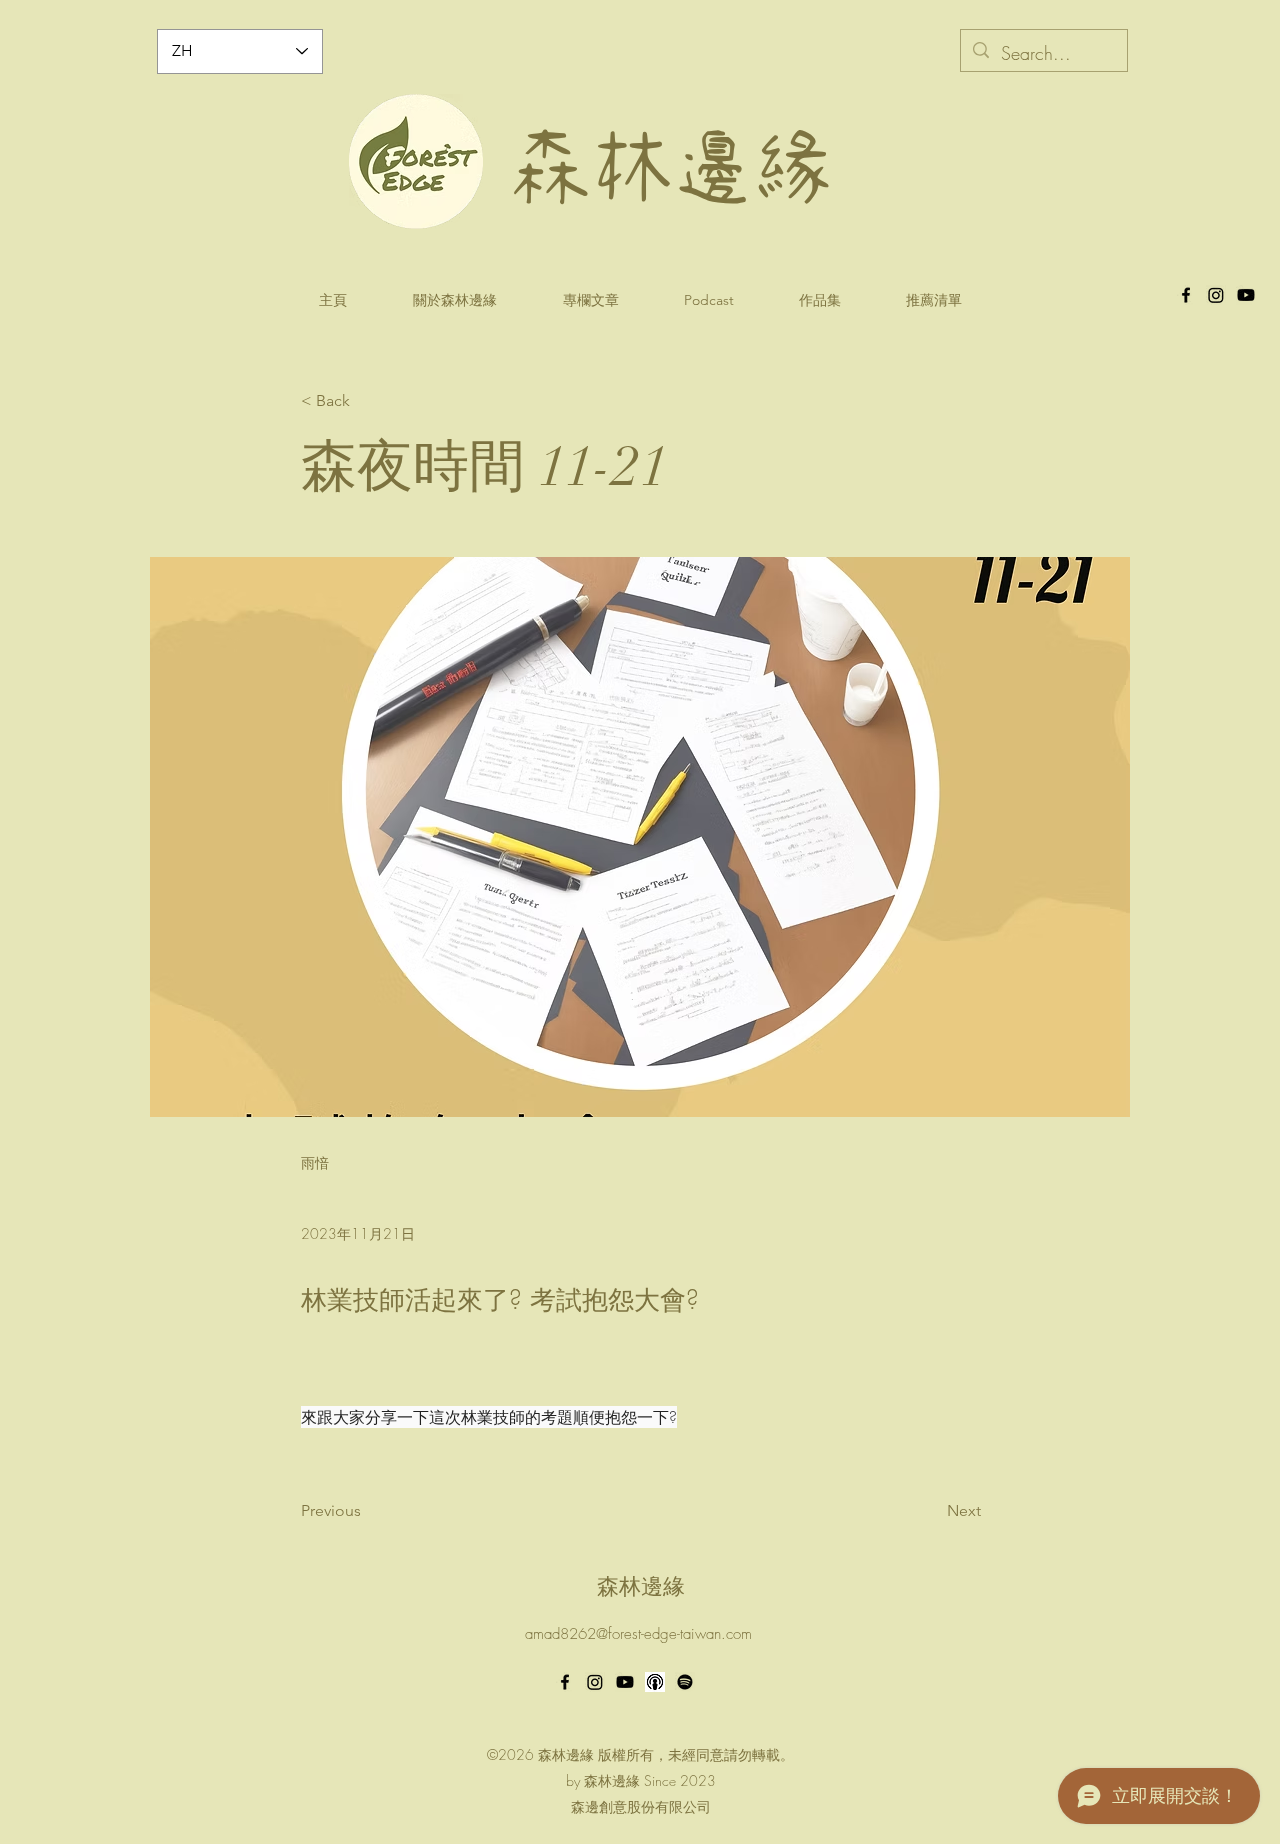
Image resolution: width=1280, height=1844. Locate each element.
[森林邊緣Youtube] (1246, 295)
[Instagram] (595, 1682)
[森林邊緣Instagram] (1216, 295)
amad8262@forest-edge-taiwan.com (638, 1634)
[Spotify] (685, 1682)
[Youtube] (625, 1682)
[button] (708, 300)
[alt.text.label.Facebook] (1186, 295)
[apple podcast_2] (655, 1682)
